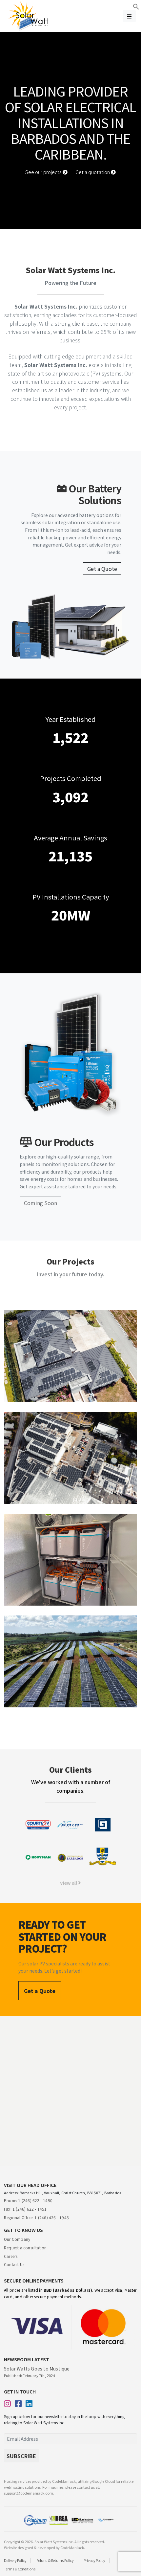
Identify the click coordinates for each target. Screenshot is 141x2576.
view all (69, 1883)
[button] (136, 6)
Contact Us (14, 2264)
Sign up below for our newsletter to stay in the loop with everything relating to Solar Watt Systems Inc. (64, 2419)
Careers (11, 2256)
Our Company (17, 2239)
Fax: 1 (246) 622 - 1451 (25, 2209)
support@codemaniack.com (29, 2493)
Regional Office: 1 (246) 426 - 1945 (36, 2217)
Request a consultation (25, 2248)
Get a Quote (102, 569)
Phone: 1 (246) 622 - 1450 (28, 2200)
